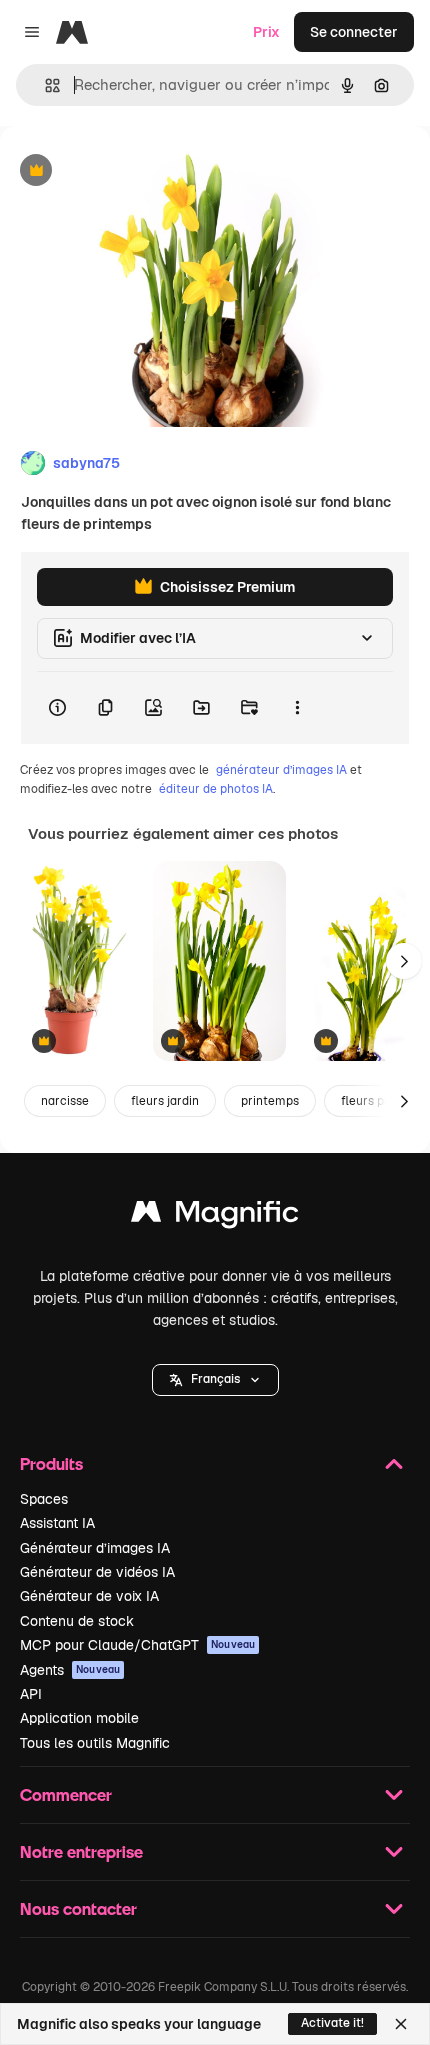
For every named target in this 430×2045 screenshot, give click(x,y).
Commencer (66, 1794)
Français (215, 1379)
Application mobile (79, 1718)
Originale (132, 171)
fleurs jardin (165, 1101)
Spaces (44, 1499)
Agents (70, 1670)
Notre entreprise (81, 1851)
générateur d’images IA (281, 770)
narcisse (65, 1101)
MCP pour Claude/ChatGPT (137, 1645)
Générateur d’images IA (95, 1548)
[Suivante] (404, 961)
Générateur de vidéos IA (97, 1572)
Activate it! (332, 2023)
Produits (51, 1463)
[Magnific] (215, 1216)
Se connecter (354, 32)
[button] (215, 1380)
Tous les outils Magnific (95, 1743)
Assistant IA (57, 1523)
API (31, 1694)
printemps (270, 1101)
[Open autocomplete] (44, 85)
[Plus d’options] (297, 708)
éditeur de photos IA (216, 789)
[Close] (401, 2024)
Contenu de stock (77, 1621)
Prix (266, 32)
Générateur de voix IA (89, 1596)
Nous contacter (78, 1908)
